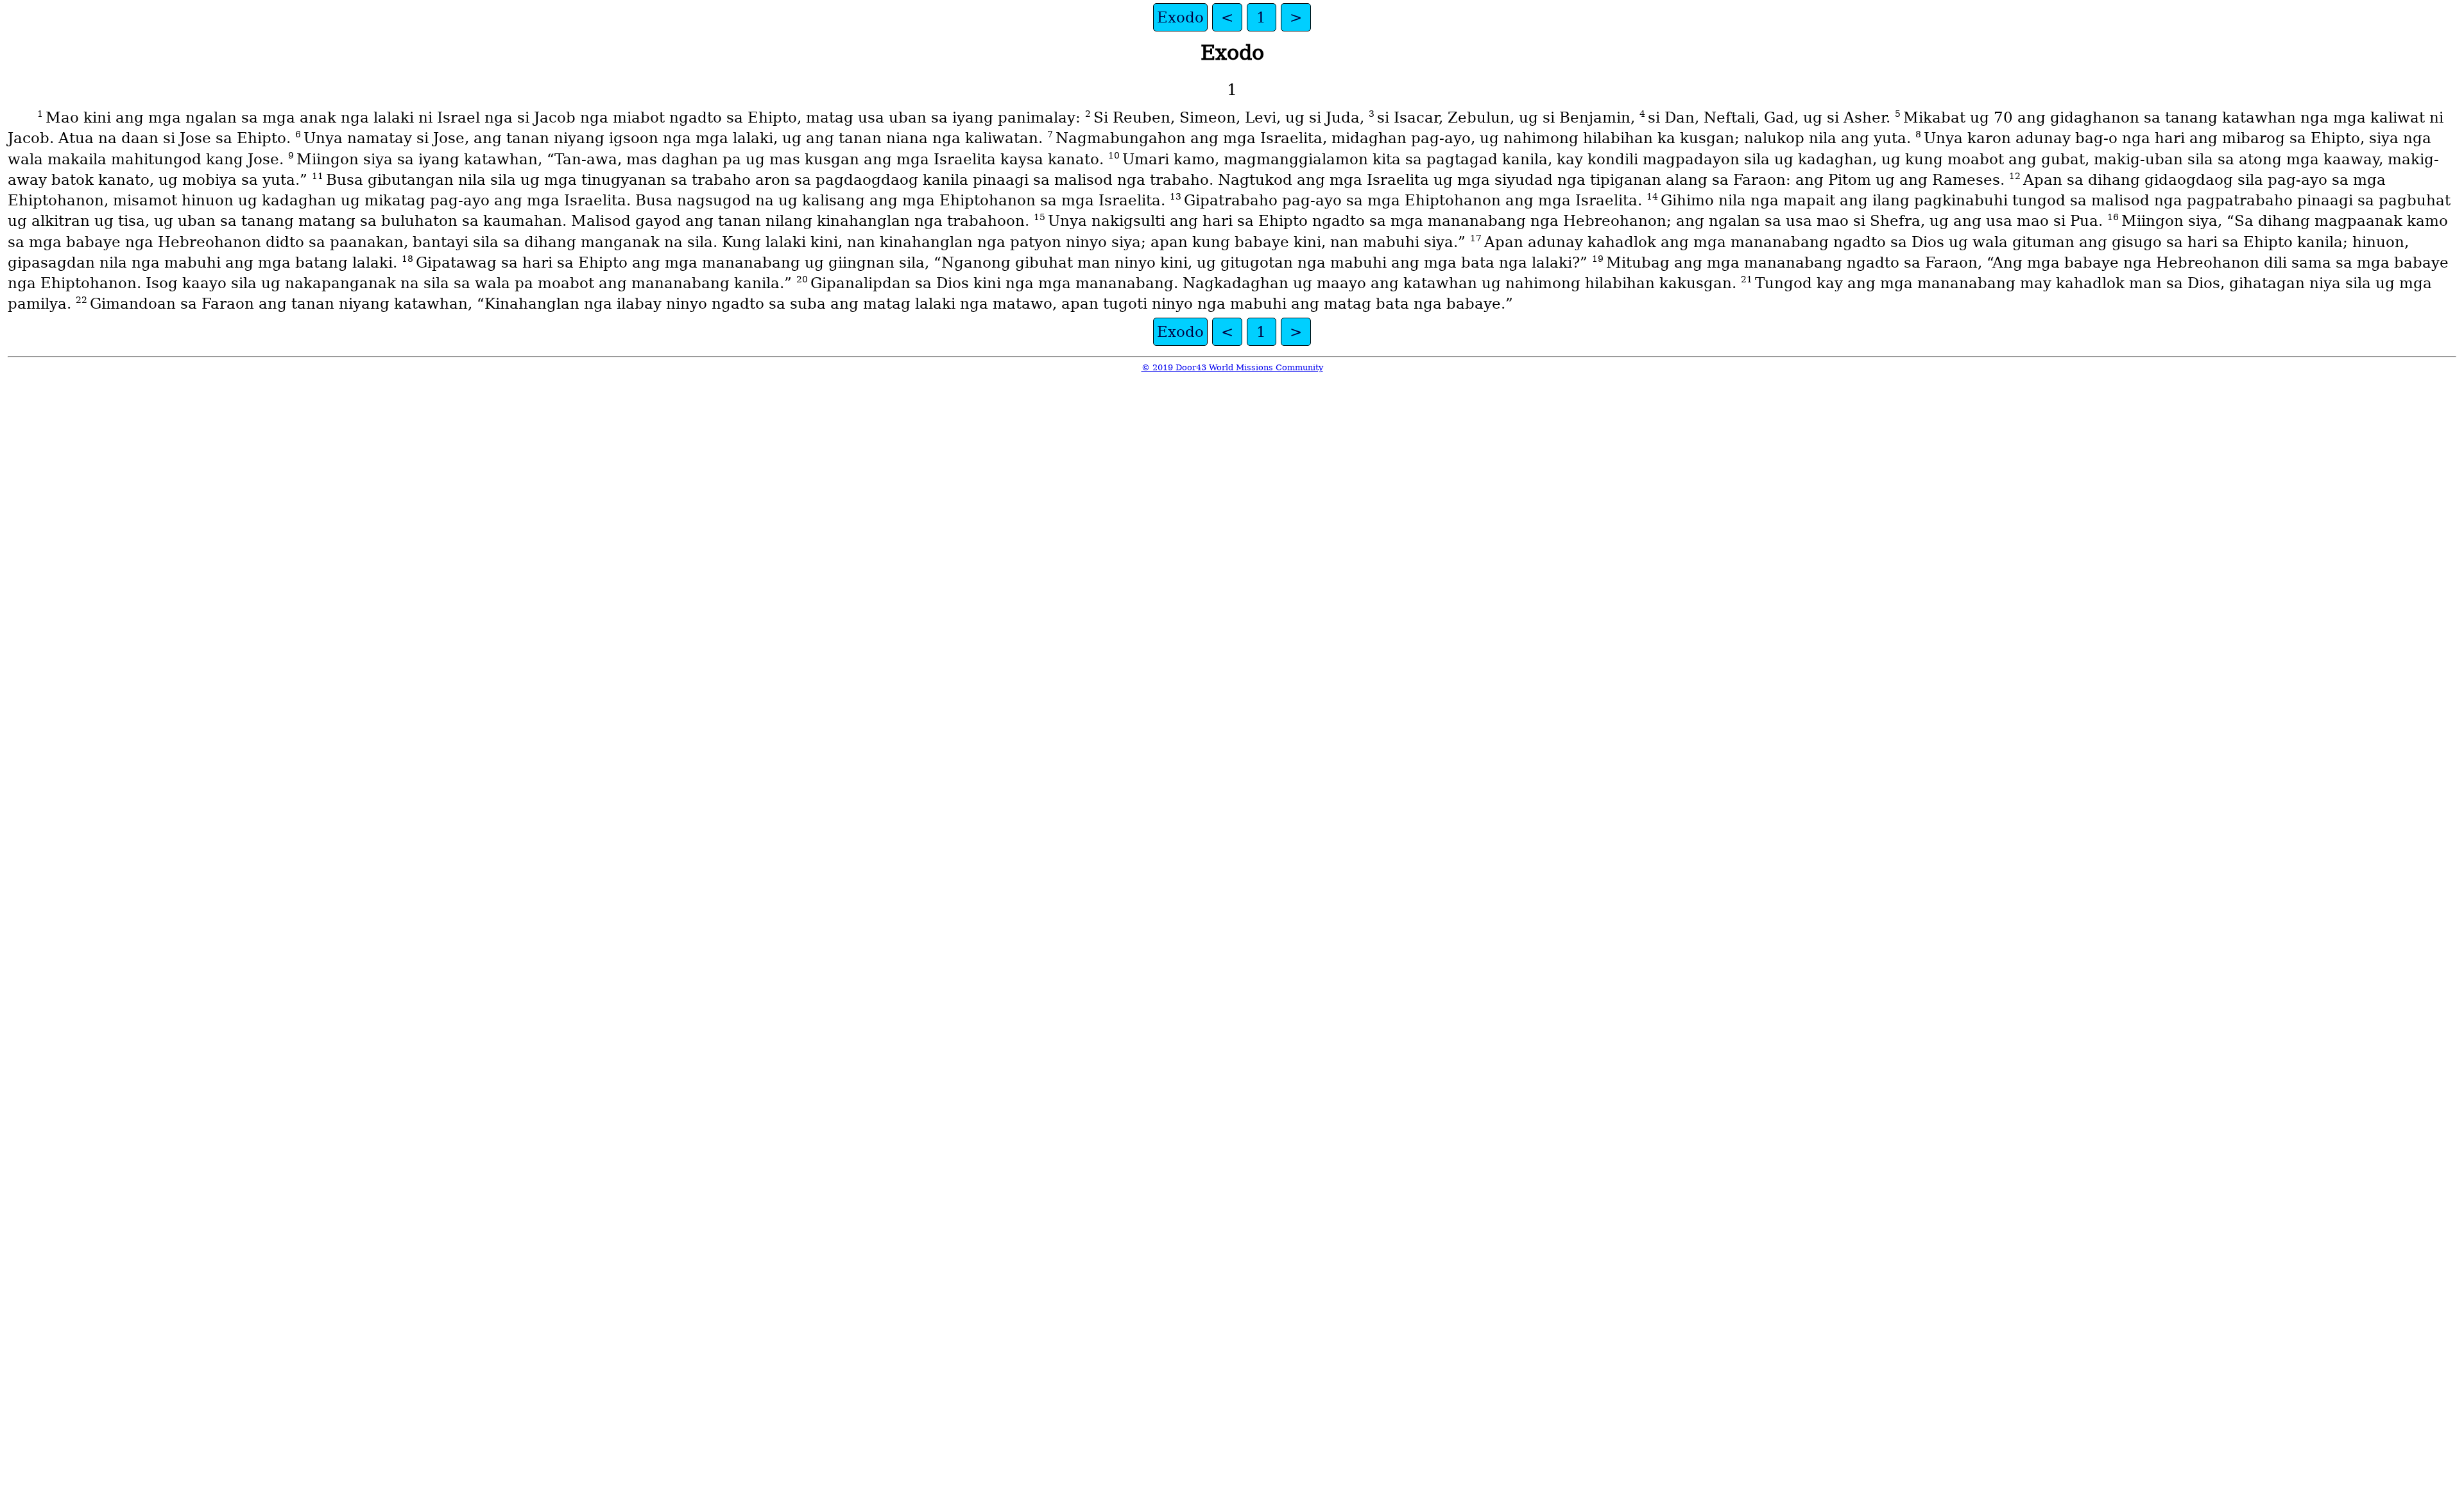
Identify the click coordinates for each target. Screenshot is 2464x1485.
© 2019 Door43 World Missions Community (1232, 367)
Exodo (1180, 17)
